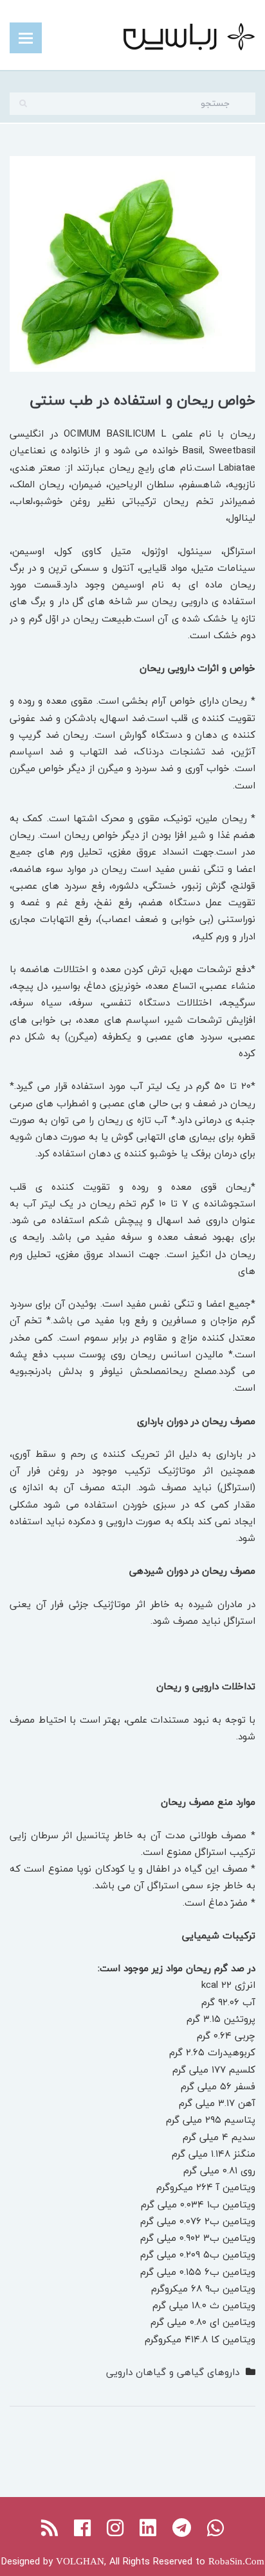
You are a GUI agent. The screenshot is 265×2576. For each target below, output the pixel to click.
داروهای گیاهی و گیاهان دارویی (173, 2372)
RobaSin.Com (236, 2561)
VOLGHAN (80, 2561)
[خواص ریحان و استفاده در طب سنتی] (132, 262)
